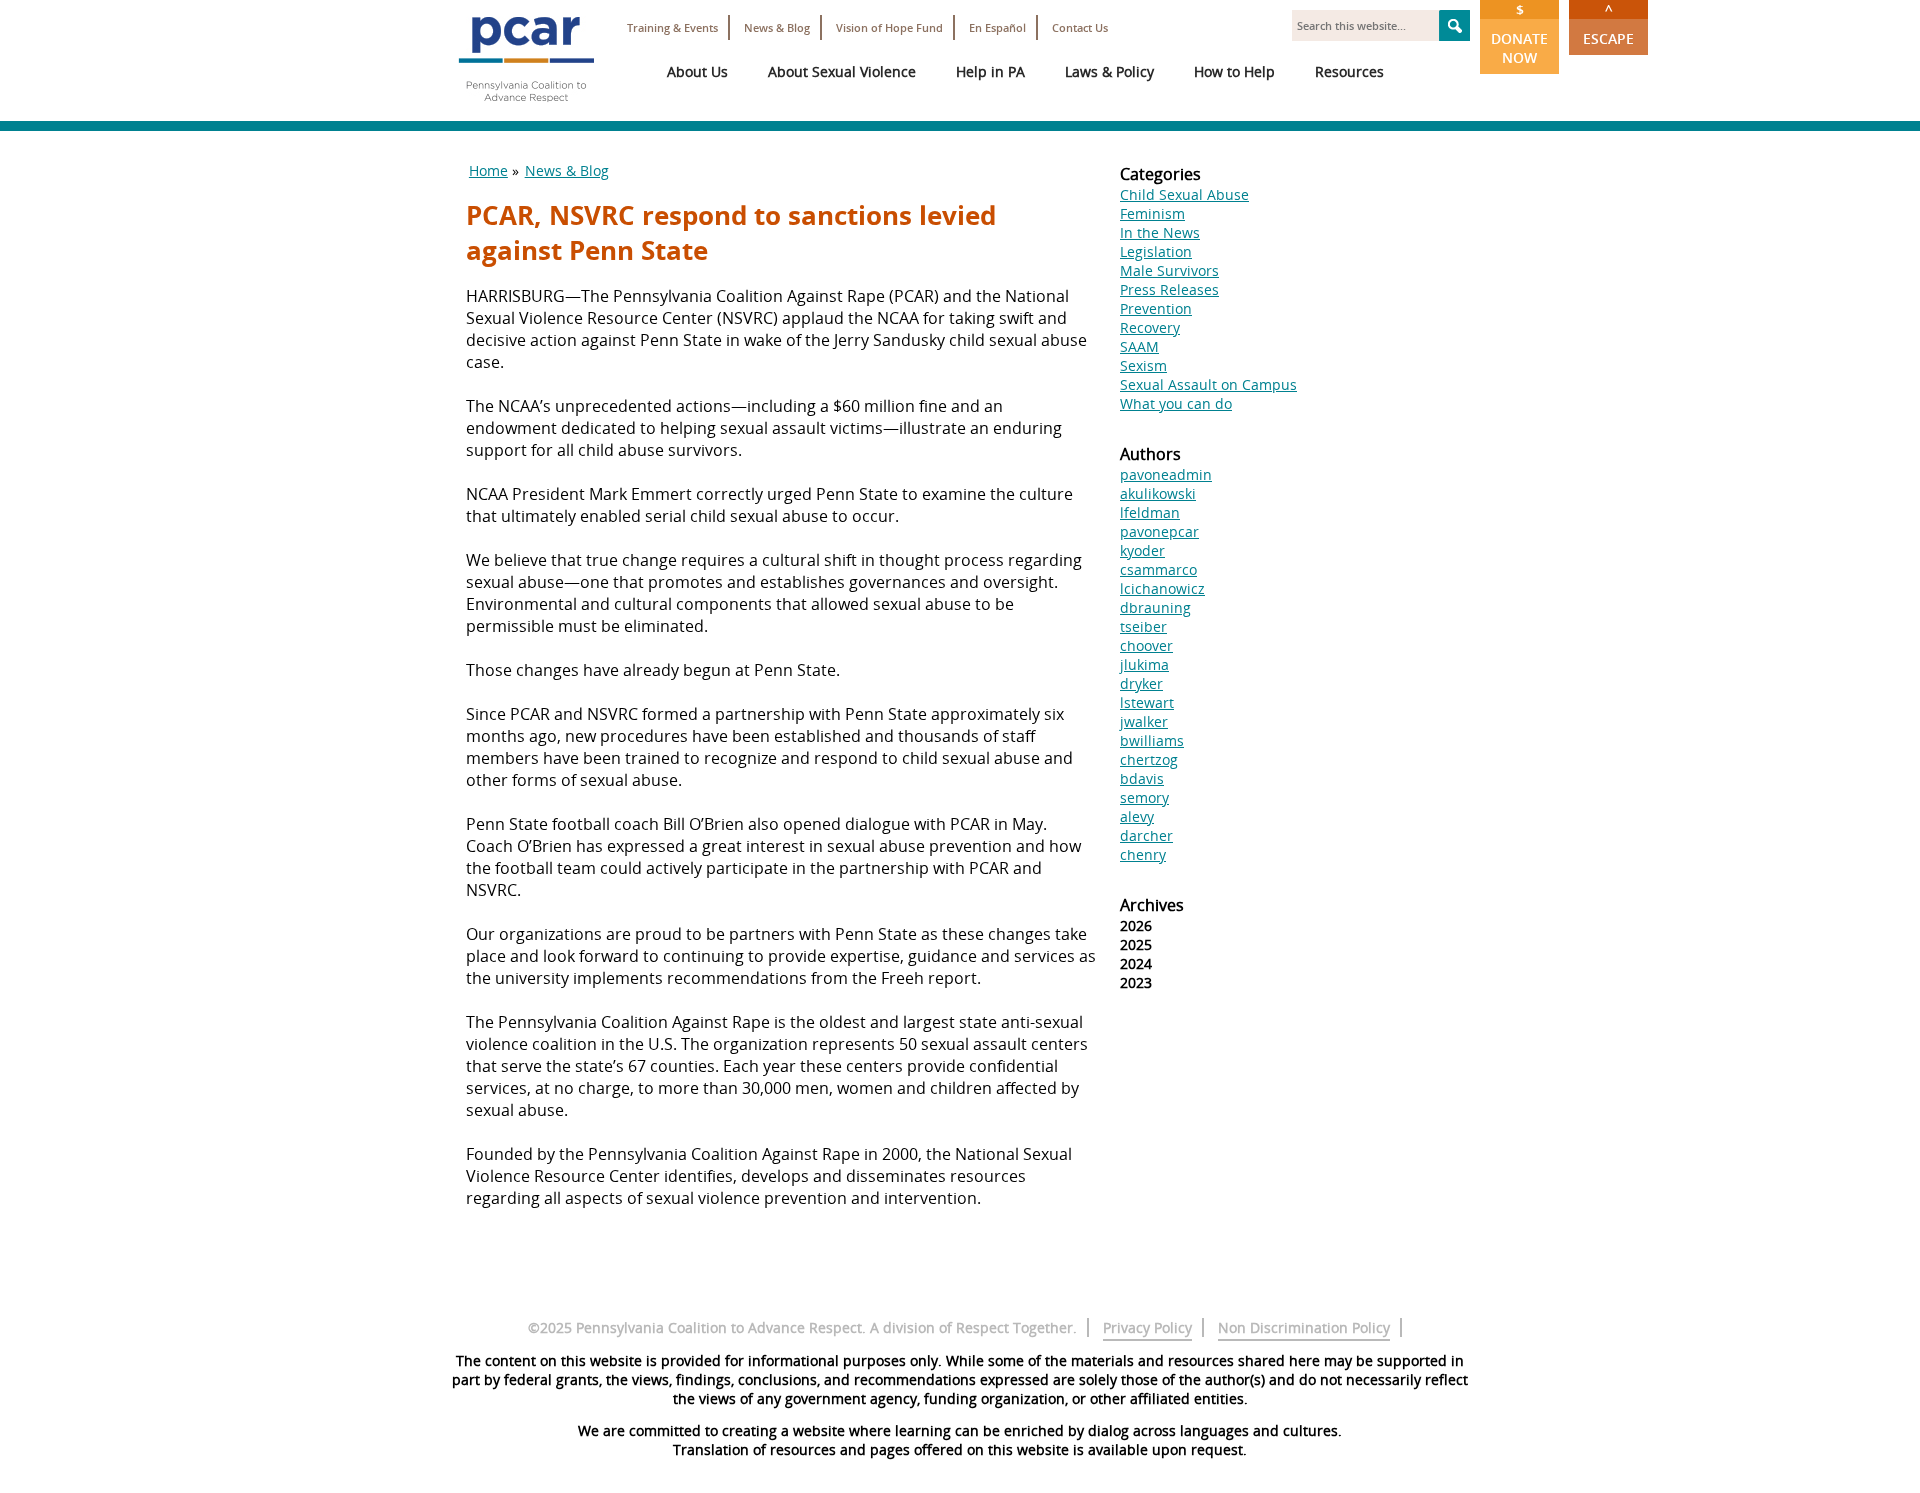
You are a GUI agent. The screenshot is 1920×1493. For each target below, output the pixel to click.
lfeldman (1150, 512)
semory (1144, 797)
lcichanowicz (1162, 588)
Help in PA (990, 71)
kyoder (1142, 550)
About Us (697, 71)
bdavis (1142, 778)
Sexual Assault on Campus (1208, 384)
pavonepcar (1159, 531)
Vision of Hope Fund (889, 27)
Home (488, 170)
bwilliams (1152, 740)
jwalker (1144, 721)
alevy (1137, 816)
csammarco (1158, 569)
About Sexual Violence (842, 71)
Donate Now (1519, 33)
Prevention (1156, 308)
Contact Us (1080, 27)
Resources (1349, 71)
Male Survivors (1169, 270)
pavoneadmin (1166, 474)
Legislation (1156, 251)
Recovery (1150, 327)
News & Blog (777, 27)
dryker (1141, 683)
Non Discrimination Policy (1304, 1327)
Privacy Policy (1147, 1327)
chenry (1143, 854)
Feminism (1152, 213)
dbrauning (1155, 607)
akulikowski (1158, 493)
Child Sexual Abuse (1184, 194)
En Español (997, 27)
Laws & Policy (1109, 71)
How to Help (1234, 71)
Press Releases (1169, 289)
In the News (1160, 232)
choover (1146, 645)
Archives (1152, 905)
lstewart (1147, 702)
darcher (1146, 835)
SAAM (1139, 346)
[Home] (526, 110)
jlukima (1144, 664)
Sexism (1143, 365)
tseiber (1143, 626)
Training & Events (672, 27)
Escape (1608, 24)
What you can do (1176, 403)
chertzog (1149, 759)
